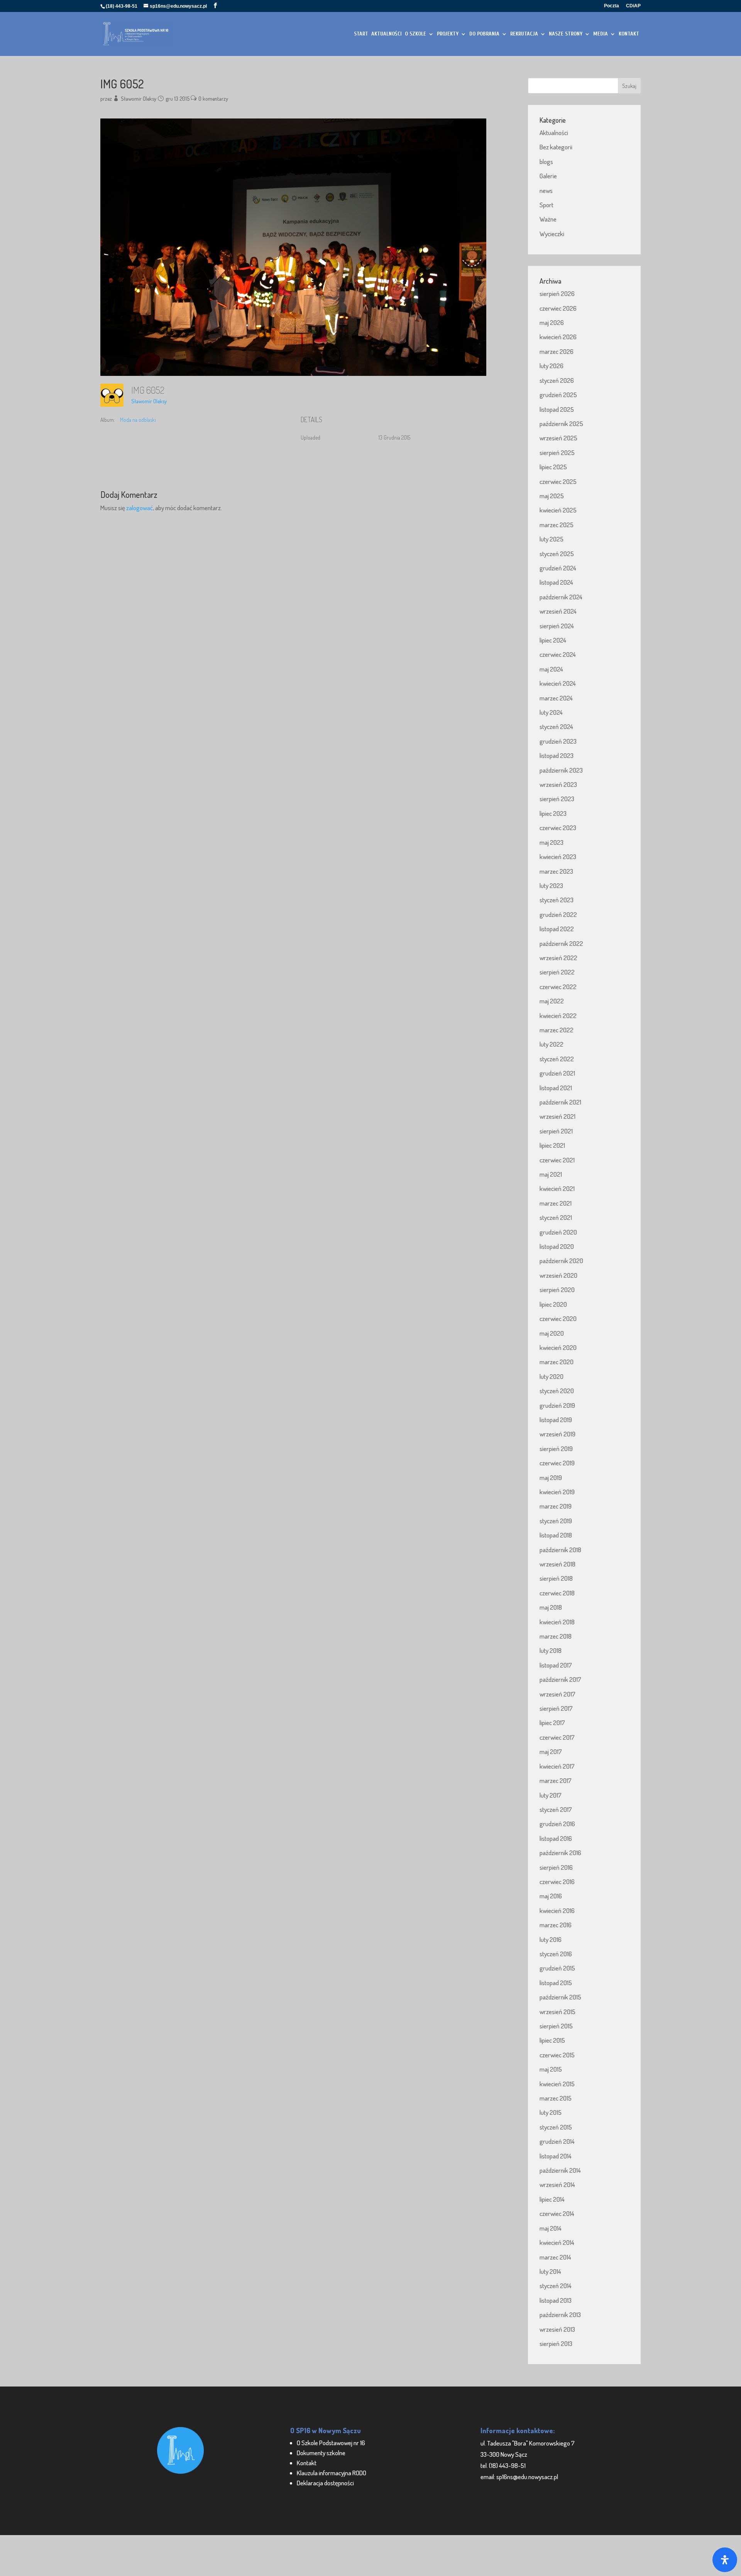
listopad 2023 (557, 755)
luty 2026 (552, 366)
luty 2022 (552, 1044)
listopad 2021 (556, 1088)
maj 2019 (551, 1477)
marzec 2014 (555, 2257)
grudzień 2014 (557, 2141)
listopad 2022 (557, 929)
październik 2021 (560, 1102)
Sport (546, 205)
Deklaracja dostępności (325, 2483)
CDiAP (633, 6)
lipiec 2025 (553, 467)
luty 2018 (551, 1650)
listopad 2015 (556, 1983)
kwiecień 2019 (557, 1492)
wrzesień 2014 (557, 2184)
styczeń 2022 (557, 1059)
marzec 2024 (556, 698)
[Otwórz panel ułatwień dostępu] (725, 2560)
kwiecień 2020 (558, 1347)
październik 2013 (560, 2315)
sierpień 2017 (556, 1708)
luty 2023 (551, 885)
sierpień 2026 (557, 293)
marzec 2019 (556, 1506)
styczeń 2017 (556, 1809)
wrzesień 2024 (558, 611)
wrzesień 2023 (558, 784)
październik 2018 (560, 1550)
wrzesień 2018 (557, 1564)
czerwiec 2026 (558, 308)
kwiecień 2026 (558, 337)
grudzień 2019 (557, 1405)
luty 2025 (552, 539)
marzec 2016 (556, 1925)
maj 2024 (551, 669)
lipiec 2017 (552, 1723)
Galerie (548, 176)
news (546, 190)
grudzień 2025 (558, 395)
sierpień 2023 (557, 799)
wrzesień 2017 (557, 1694)
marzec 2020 (557, 1362)
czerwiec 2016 (557, 1882)
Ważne (548, 219)
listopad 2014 (556, 2156)
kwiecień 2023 (558, 857)
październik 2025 (561, 424)
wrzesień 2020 (558, 1275)
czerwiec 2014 (557, 2213)
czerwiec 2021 (557, 1160)
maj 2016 (551, 1896)
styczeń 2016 (556, 1954)
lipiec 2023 (553, 813)
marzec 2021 (556, 1203)
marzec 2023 (556, 871)
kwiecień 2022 (558, 1016)
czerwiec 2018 (557, 1593)
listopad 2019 (556, 1420)
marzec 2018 (556, 1636)
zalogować (140, 508)
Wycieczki (552, 234)
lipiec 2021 (552, 1145)
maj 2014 (551, 2228)
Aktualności (554, 133)
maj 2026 (552, 322)
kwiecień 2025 (558, 510)
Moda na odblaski (138, 420)
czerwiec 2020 (558, 1318)
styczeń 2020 (557, 1391)
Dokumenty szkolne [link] (321, 2453)
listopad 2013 (556, 2300)
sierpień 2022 (557, 972)
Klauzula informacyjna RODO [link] (332, 2473)
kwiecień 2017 (557, 1766)
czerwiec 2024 (558, 654)
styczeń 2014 (556, 2286)
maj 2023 (552, 842)
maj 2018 (551, 1607)
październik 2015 (560, 1997)
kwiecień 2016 (557, 1910)
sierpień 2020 (557, 1290)
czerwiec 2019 (557, 1463)
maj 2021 (551, 1174)
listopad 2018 (556, 1535)
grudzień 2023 (558, 741)
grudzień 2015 (557, 1968)
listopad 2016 (556, 1838)
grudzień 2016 (557, 1824)
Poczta (612, 6)
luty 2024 (551, 712)
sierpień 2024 (557, 626)
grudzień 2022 (558, 914)
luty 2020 (552, 1376)
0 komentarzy (213, 99)
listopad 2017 (556, 1665)
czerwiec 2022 (558, 987)
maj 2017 (551, 1751)
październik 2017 (560, 1679)
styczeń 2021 (556, 1217)
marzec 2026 (557, 351)
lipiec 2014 (552, 2199)
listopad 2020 (557, 1246)
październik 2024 (561, 597)
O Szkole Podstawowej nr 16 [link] (331, 2443)
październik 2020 (561, 1261)
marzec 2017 (556, 1780)
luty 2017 (551, 1795)
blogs (546, 162)
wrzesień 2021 (557, 1116)
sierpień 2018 (556, 1578)
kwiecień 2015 (557, 2084)
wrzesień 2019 (557, 1434)
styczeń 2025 (557, 554)
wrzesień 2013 (557, 2329)
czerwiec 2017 (557, 1737)
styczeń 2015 (556, 2127)
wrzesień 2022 (558, 958)
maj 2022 (552, 1001)
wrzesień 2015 (557, 2012)
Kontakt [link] (307, 2463)
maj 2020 (552, 1333)
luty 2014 (550, 2271)
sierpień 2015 (556, 2026)
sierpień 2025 (557, 452)
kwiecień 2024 (558, 683)
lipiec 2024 (553, 640)
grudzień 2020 (558, 1232)
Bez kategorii (556, 147)
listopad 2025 (557, 409)
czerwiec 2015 (557, 2055)
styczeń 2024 (556, 726)
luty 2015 (551, 2112)
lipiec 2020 (553, 1304)
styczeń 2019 (556, 1521)
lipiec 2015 (552, 2040)
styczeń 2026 (557, 380)
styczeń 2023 (557, 900)
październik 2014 (560, 2170)
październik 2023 (561, 770)
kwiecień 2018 (557, 1622)
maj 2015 (551, 2069)
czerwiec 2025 (558, 481)
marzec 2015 (556, 2098)
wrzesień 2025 (558, 438)
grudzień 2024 (558, 568)
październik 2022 (561, 943)
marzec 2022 (557, 1030)
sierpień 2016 (556, 1867)
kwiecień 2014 (557, 2242)
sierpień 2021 (556, 1131)
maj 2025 (552, 496)
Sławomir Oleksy (139, 99)
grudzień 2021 (557, 1073)
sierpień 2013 (556, 2343)
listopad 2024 (556, 582)
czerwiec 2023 (558, 828)
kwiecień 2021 (557, 1188)
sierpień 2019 (556, 1449)
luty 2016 (551, 1939)
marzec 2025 (557, 525)
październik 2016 (560, 1853)
